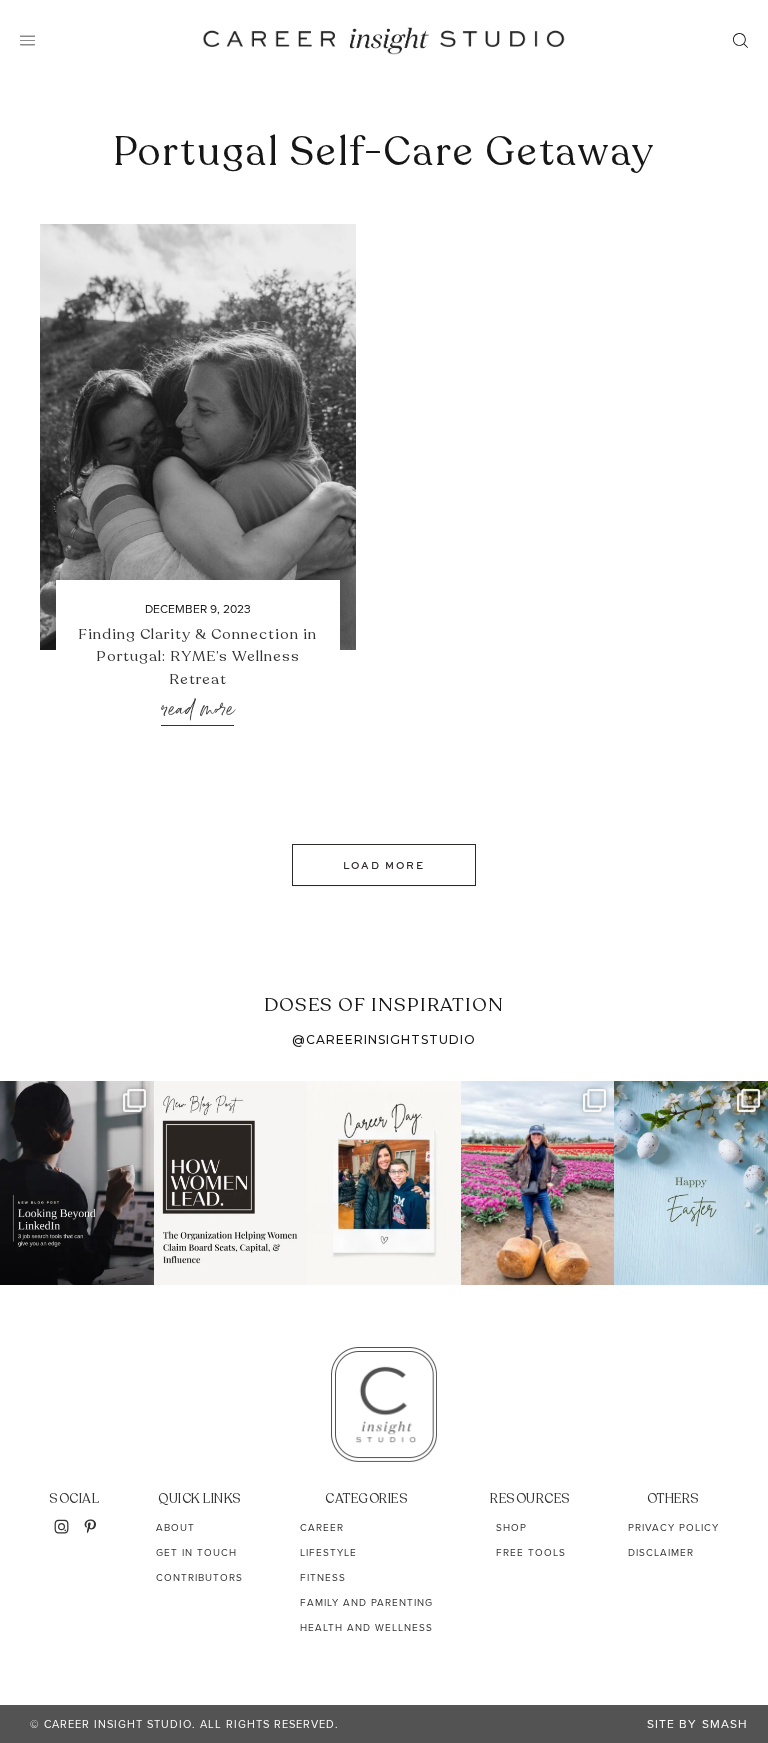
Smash (725, 1724)
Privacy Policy (673, 1527)
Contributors (199, 1577)
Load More (384, 865)
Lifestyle (328, 1552)
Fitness (323, 1577)
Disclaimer (661, 1552)
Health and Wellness (366, 1627)
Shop (511, 1527)
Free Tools (531, 1552)
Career (322, 1527)
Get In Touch (196, 1552)
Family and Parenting (366, 1602)
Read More (197, 710)
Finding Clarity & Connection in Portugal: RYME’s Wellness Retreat (197, 656)
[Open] (77, 1183)
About (175, 1527)
